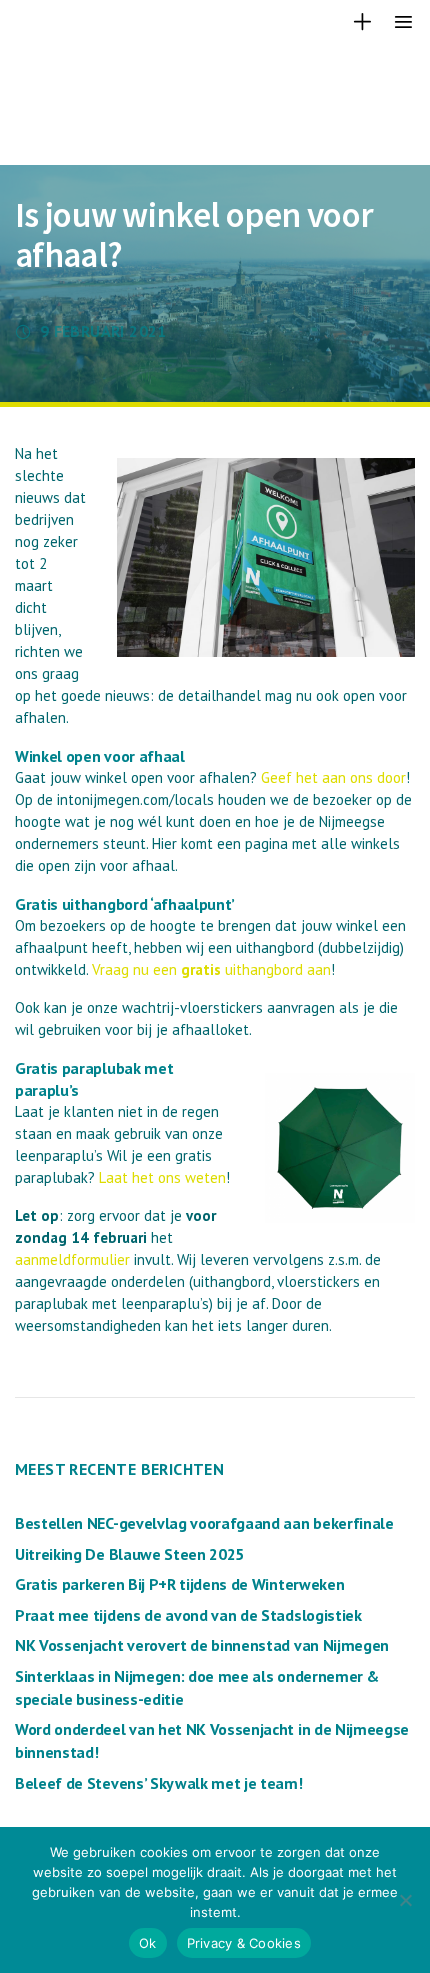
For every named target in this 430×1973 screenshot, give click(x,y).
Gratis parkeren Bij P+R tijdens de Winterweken (179, 1584)
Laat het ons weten (162, 1177)
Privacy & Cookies (244, 1943)
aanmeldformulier (72, 1259)
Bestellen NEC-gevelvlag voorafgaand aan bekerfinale (204, 1523)
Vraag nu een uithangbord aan (211, 969)
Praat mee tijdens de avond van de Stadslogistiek (188, 1615)
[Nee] (405, 1900)
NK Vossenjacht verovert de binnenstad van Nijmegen (202, 1645)
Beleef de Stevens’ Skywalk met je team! (159, 1783)
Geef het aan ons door (333, 777)
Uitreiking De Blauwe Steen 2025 (129, 1554)
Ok (148, 1943)
